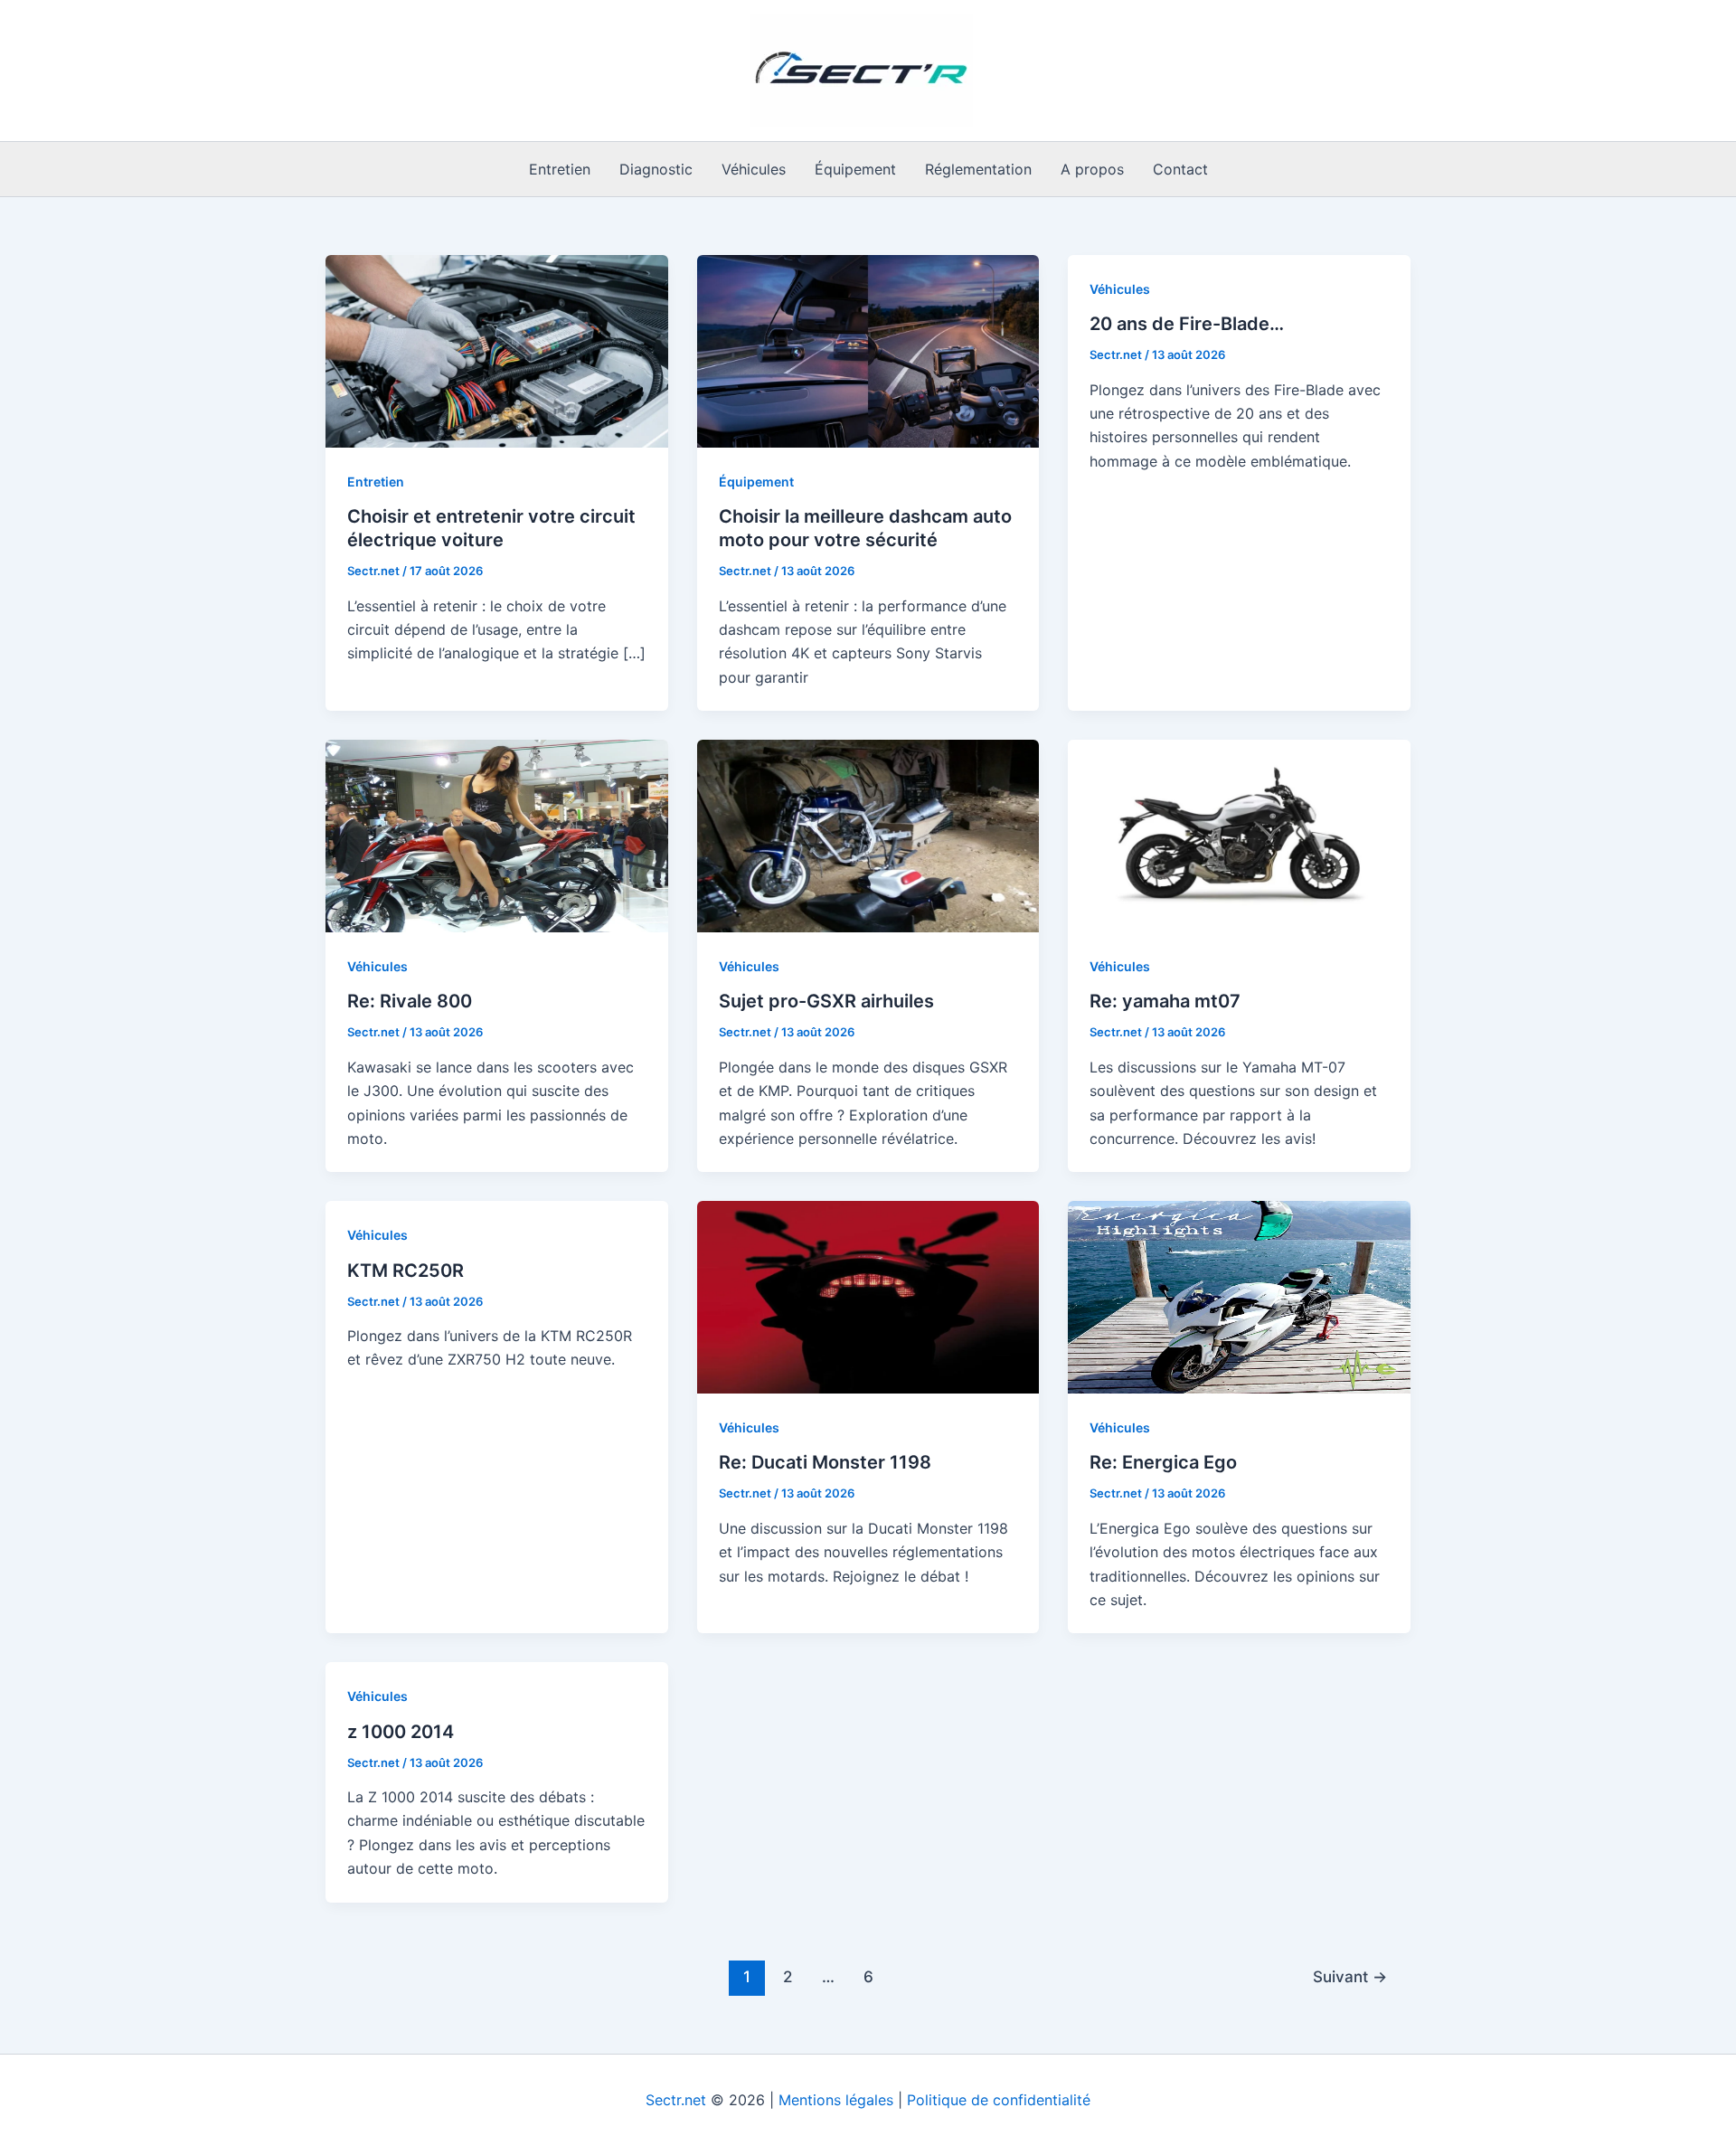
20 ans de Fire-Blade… (1187, 324)
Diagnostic (656, 169)
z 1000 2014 (401, 1732)
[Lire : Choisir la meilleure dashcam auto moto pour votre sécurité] (868, 350)
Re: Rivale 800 (410, 1001)
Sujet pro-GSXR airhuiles (826, 1001)
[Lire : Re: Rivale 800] (497, 835)
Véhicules (754, 169)
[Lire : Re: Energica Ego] (1239, 1296)
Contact (1180, 169)
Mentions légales (836, 2100)
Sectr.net (676, 2100)
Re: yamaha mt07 (1165, 1001)
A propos (1092, 169)
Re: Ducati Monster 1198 (825, 1462)
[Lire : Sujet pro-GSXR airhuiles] (868, 835)
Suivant (1350, 1976)
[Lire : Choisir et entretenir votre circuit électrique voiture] (497, 350)
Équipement (855, 169)
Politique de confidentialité (999, 2100)
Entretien (560, 169)
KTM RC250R (406, 1271)
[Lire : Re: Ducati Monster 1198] (868, 1296)
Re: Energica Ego (1163, 1462)
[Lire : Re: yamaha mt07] (1239, 835)
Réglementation (978, 169)
